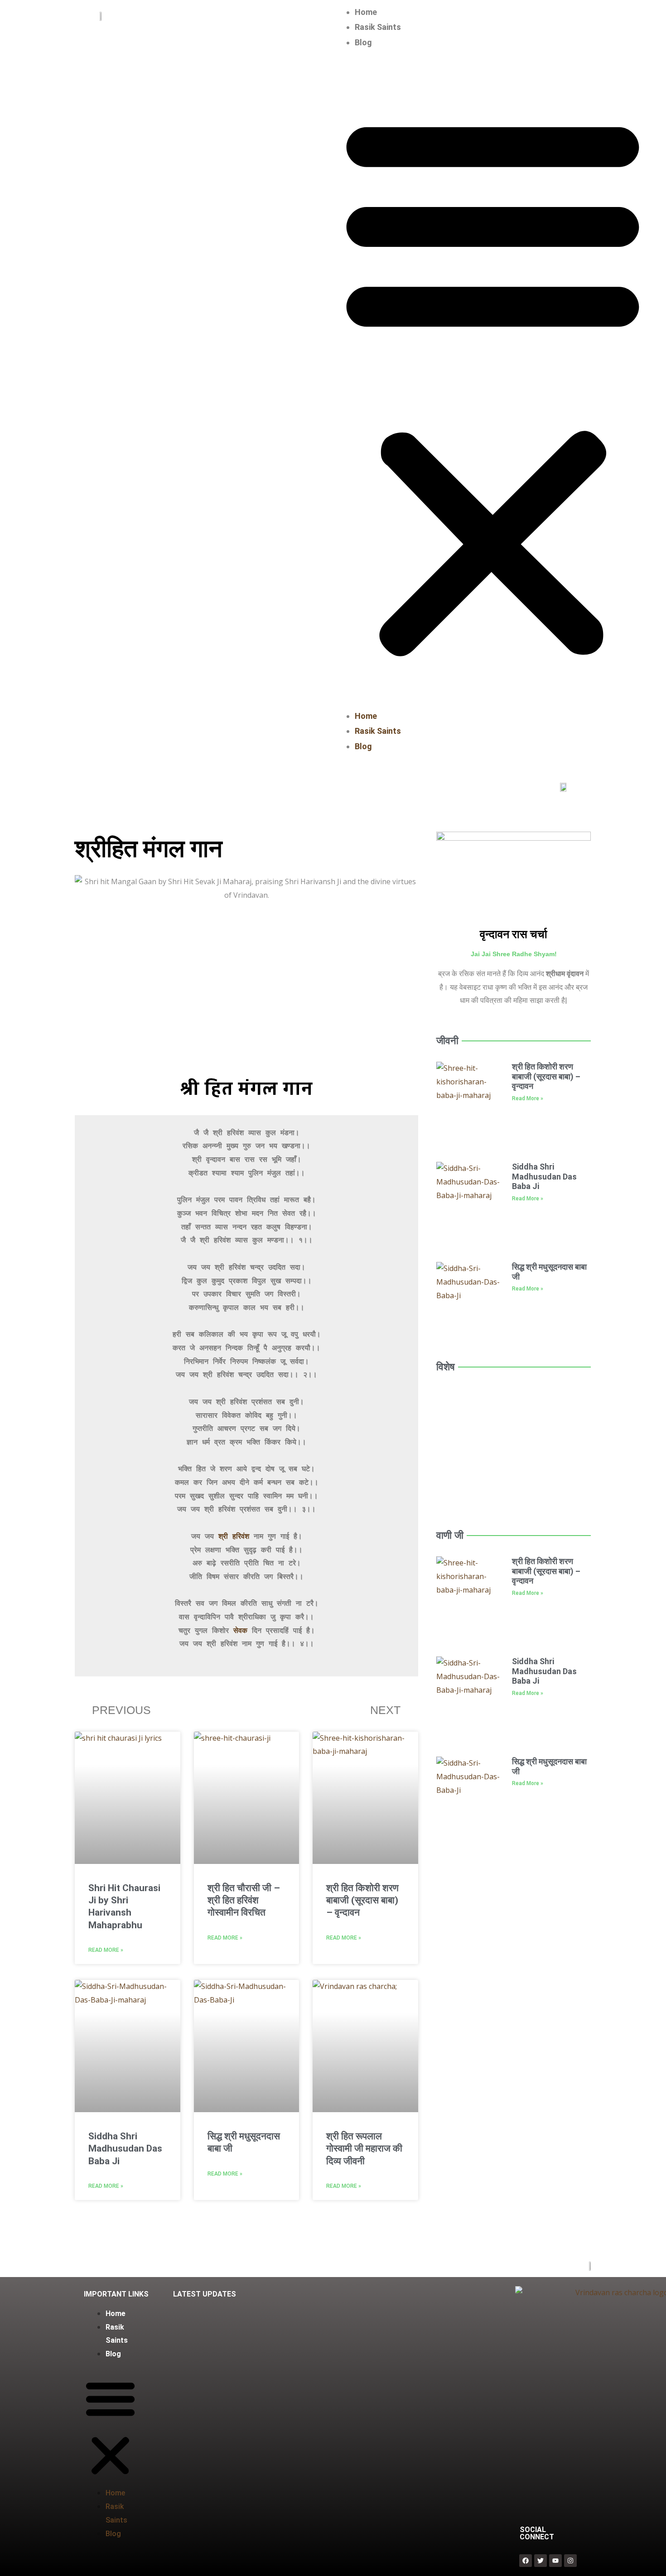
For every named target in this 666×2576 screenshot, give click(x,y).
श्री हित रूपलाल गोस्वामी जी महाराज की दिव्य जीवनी (364, 2149)
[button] (493, 384)
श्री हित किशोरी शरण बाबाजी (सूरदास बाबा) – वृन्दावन (362, 1900)
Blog (363, 42)
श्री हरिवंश (234, 1537)
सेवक (240, 1631)
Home (366, 12)
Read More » (106, 1950)
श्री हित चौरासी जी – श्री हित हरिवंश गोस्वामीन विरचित (244, 1900)
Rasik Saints (378, 27)
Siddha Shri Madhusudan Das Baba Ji (125, 2149)
